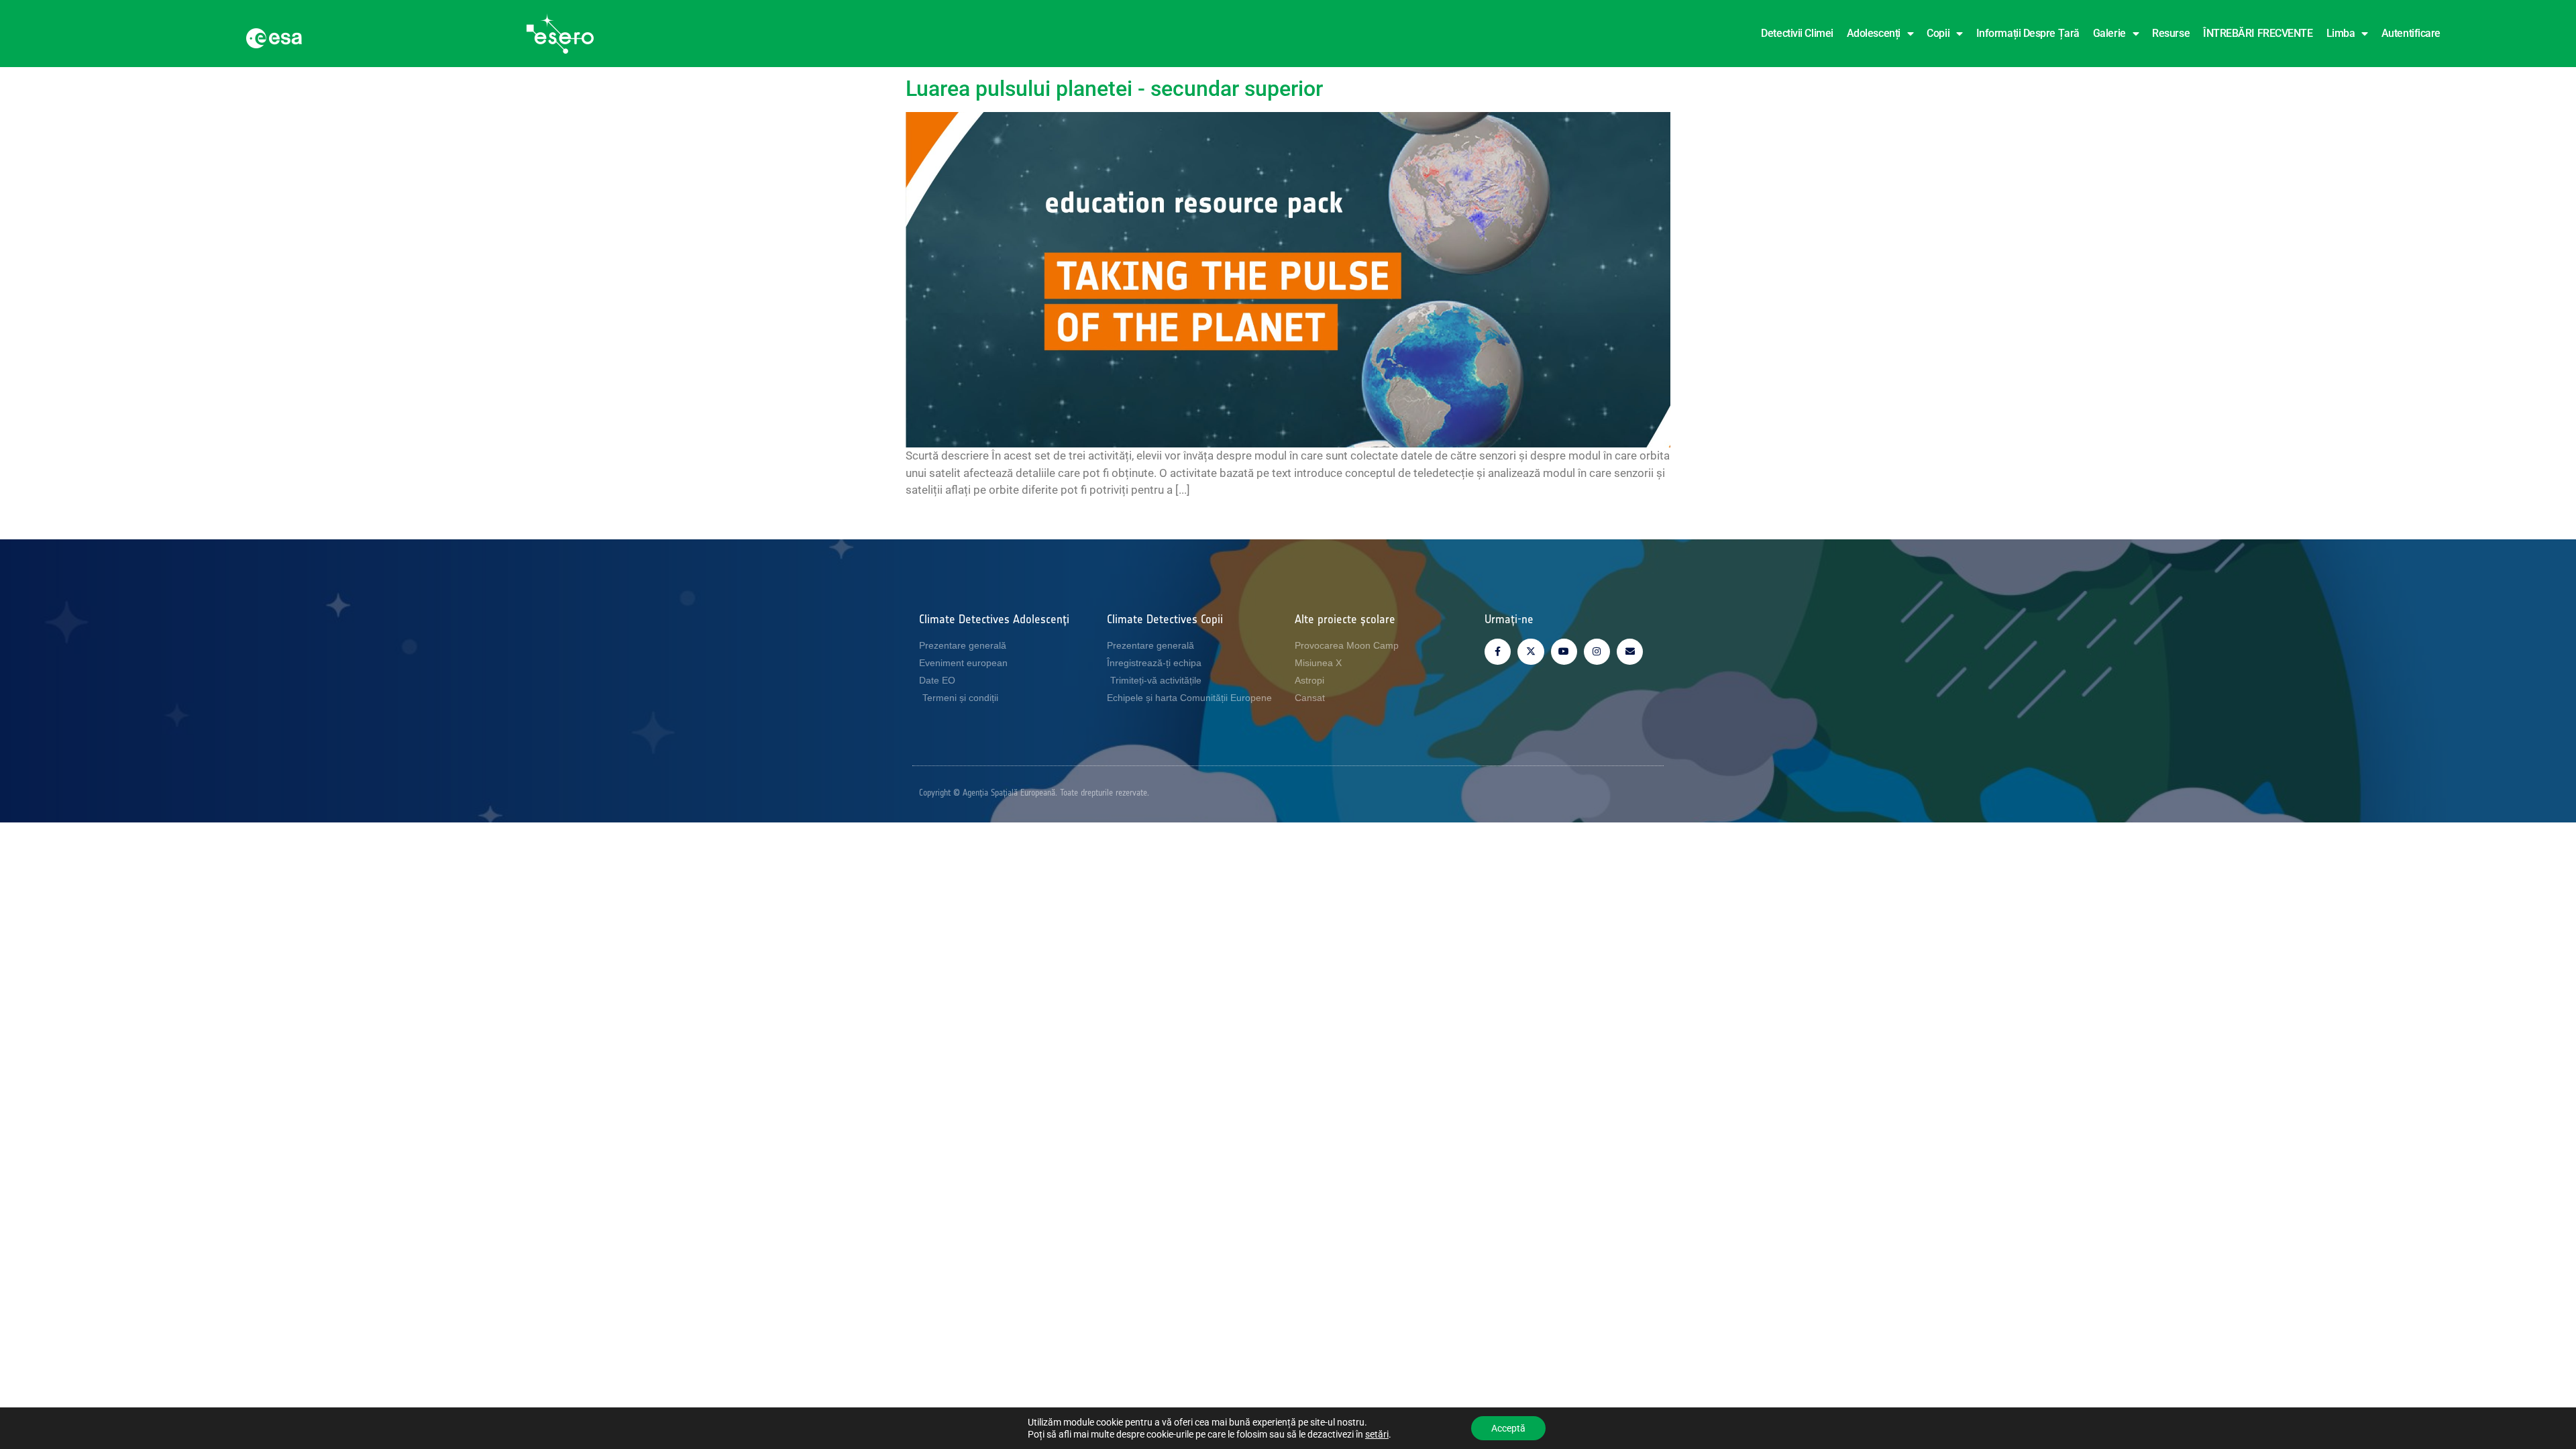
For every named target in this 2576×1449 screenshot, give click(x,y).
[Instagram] (1597, 652)
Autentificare (2411, 33)
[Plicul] (1630, 652)
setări (1377, 1434)
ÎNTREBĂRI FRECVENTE (2258, 33)
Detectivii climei (1797, 33)
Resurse (2171, 33)
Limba (2341, 33)
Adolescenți (1874, 33)
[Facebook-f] (1498, 652)
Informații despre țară (2028, 33)
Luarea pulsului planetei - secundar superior (1114, 89)
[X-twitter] (1531, 652)
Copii (1938, 33)
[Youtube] (1564, 652)
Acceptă (1508, 1428)
